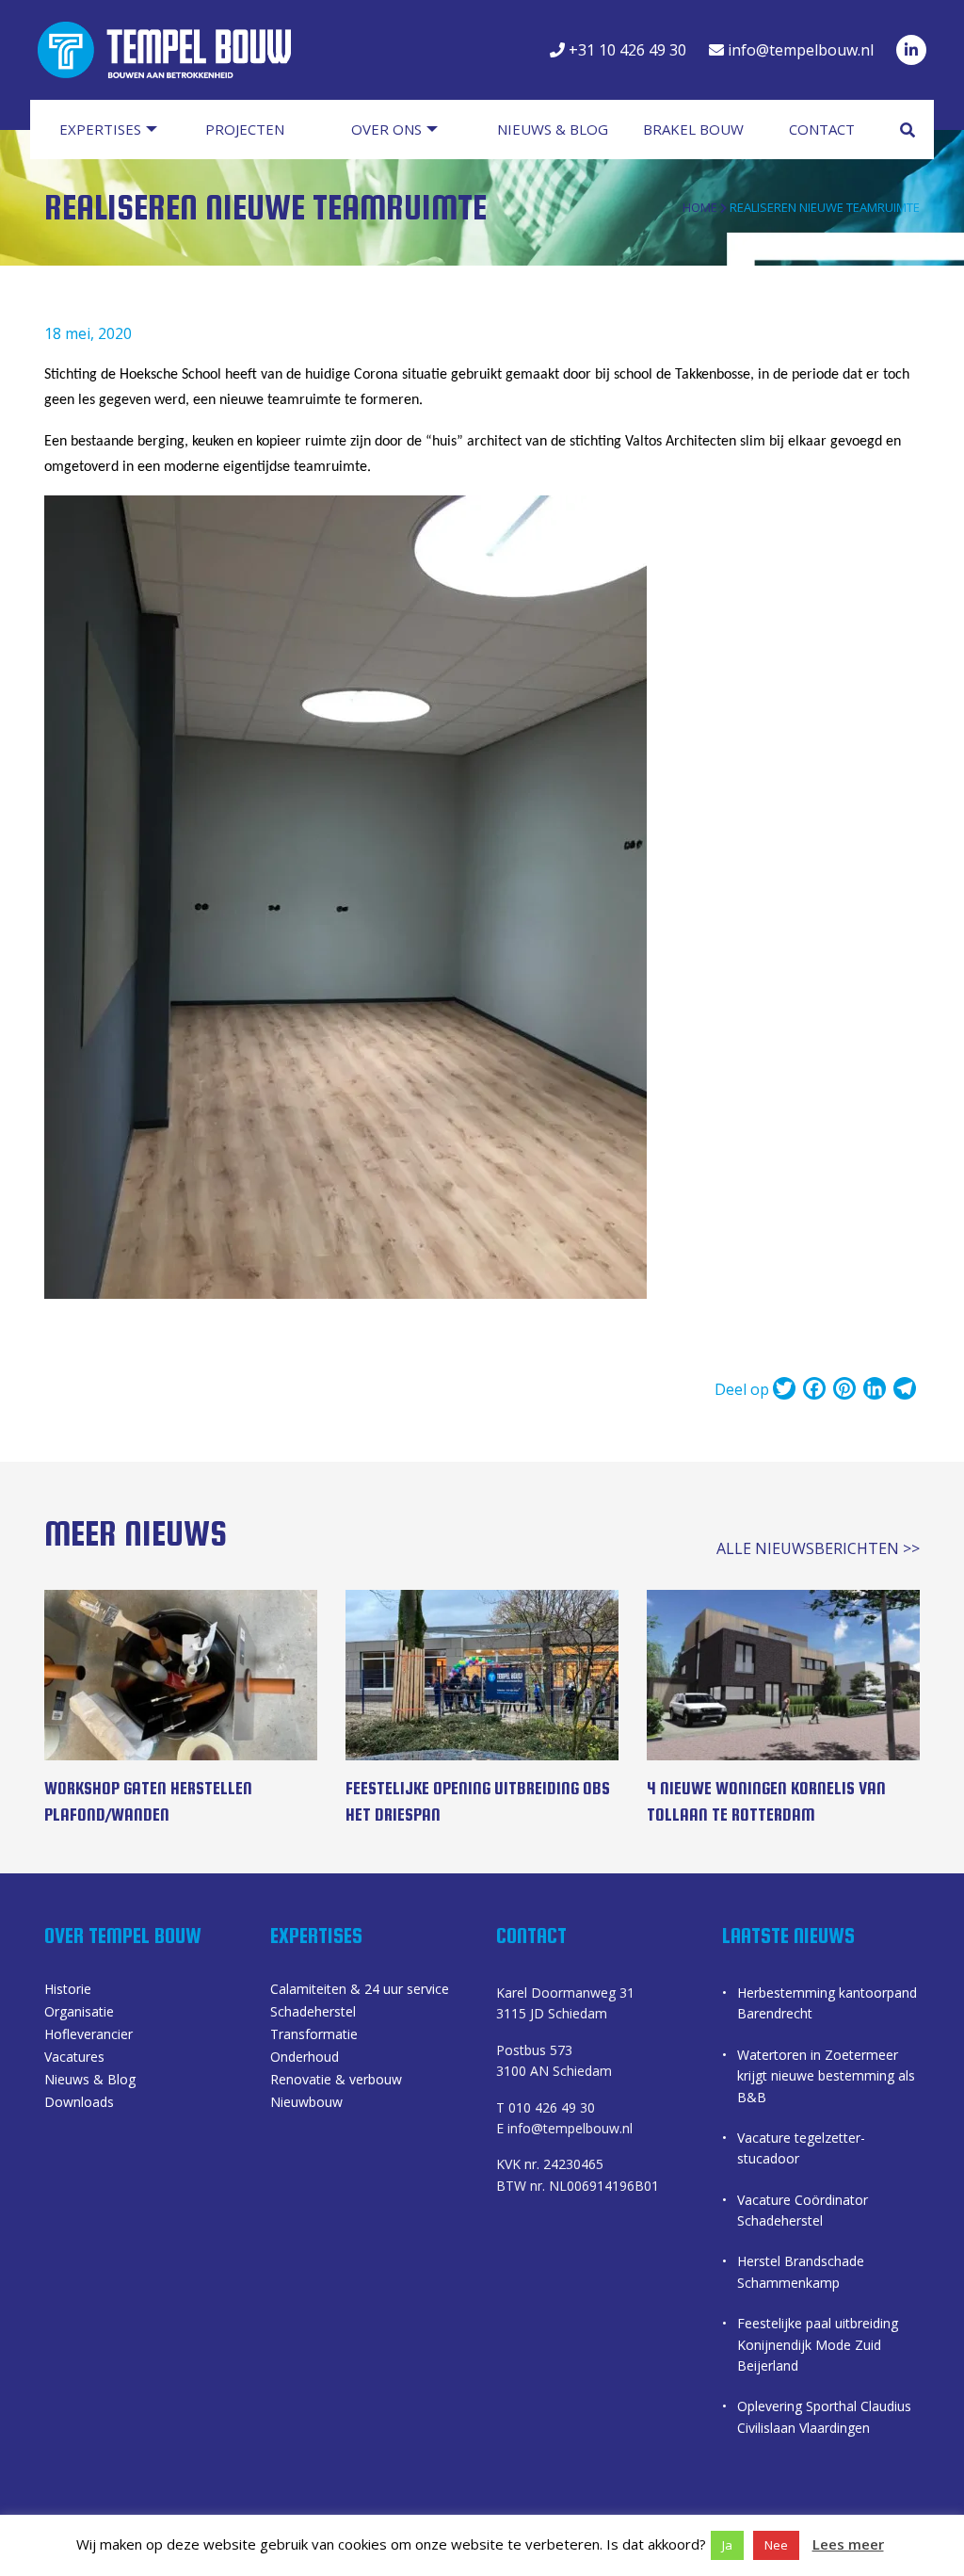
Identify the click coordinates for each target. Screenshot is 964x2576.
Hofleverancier (88, 2035)
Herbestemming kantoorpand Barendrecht (827, 2003)
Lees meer (848, 2544)
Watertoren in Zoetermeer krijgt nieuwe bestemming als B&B (826, 2076)
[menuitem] (117, 130)
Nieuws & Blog (90, 2081)
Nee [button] (776, 2545)
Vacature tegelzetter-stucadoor (801, 2148)
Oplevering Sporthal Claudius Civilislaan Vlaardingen (824, 2416)
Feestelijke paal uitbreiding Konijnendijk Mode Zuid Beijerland (818, 2344)
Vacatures (74, 2058)
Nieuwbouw (306, 2103)
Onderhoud (305, 2058)
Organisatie (79, 2013)
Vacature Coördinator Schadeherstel (803, 2210)
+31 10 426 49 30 (626, 50)
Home (700, 207)
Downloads (79, 2103)
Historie (68, 1990)
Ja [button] (727, 2545)
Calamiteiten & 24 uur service (360, 1990)
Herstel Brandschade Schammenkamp (801, 2271)
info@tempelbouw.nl (799, 50)
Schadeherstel (313, 2013)
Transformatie (314, 2035)
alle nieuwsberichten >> (818, 1548)
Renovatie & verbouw (336, 2081)
